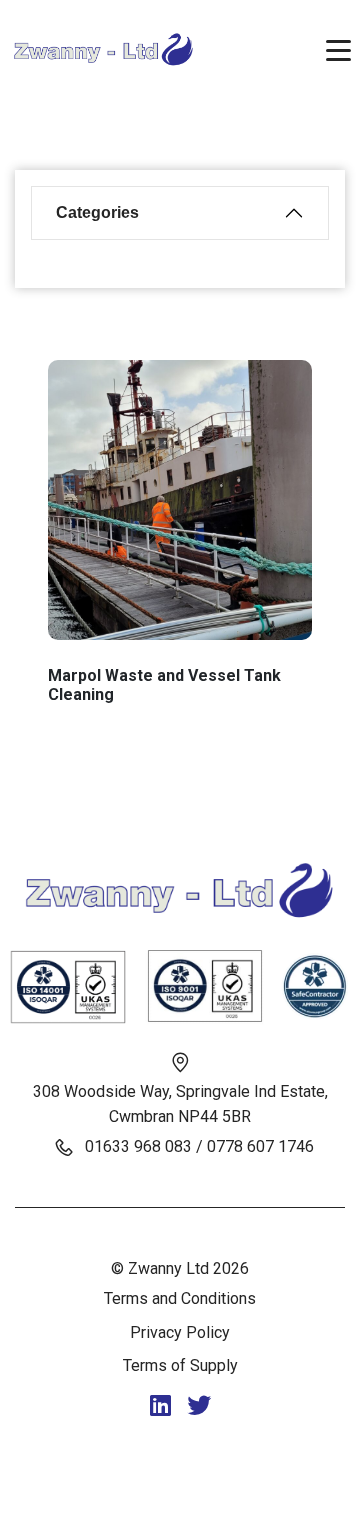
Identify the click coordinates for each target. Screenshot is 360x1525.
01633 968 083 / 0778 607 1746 (199, 1146)
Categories (97, 212)
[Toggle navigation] (338, 49)
